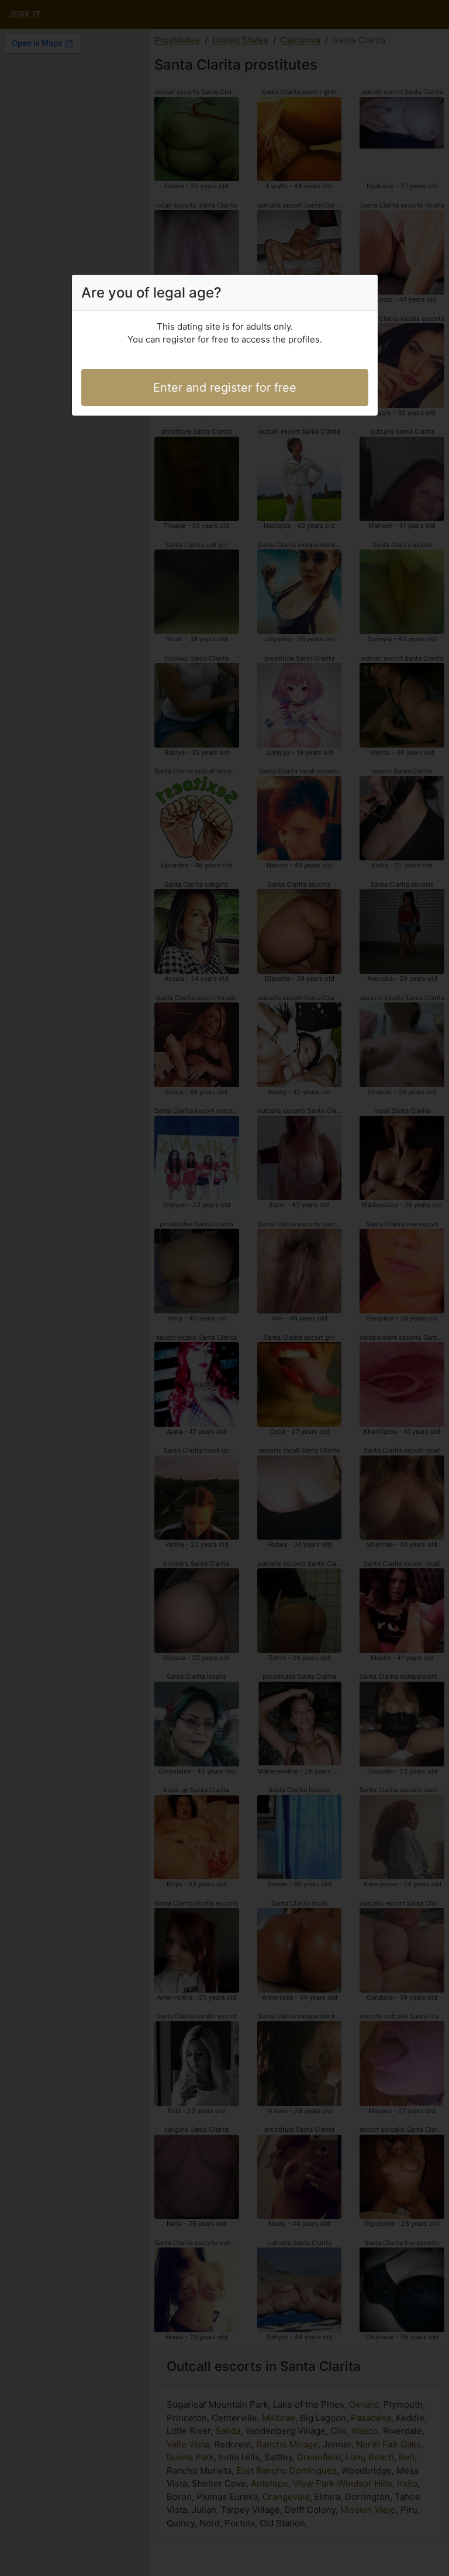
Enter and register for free (225, 388)
